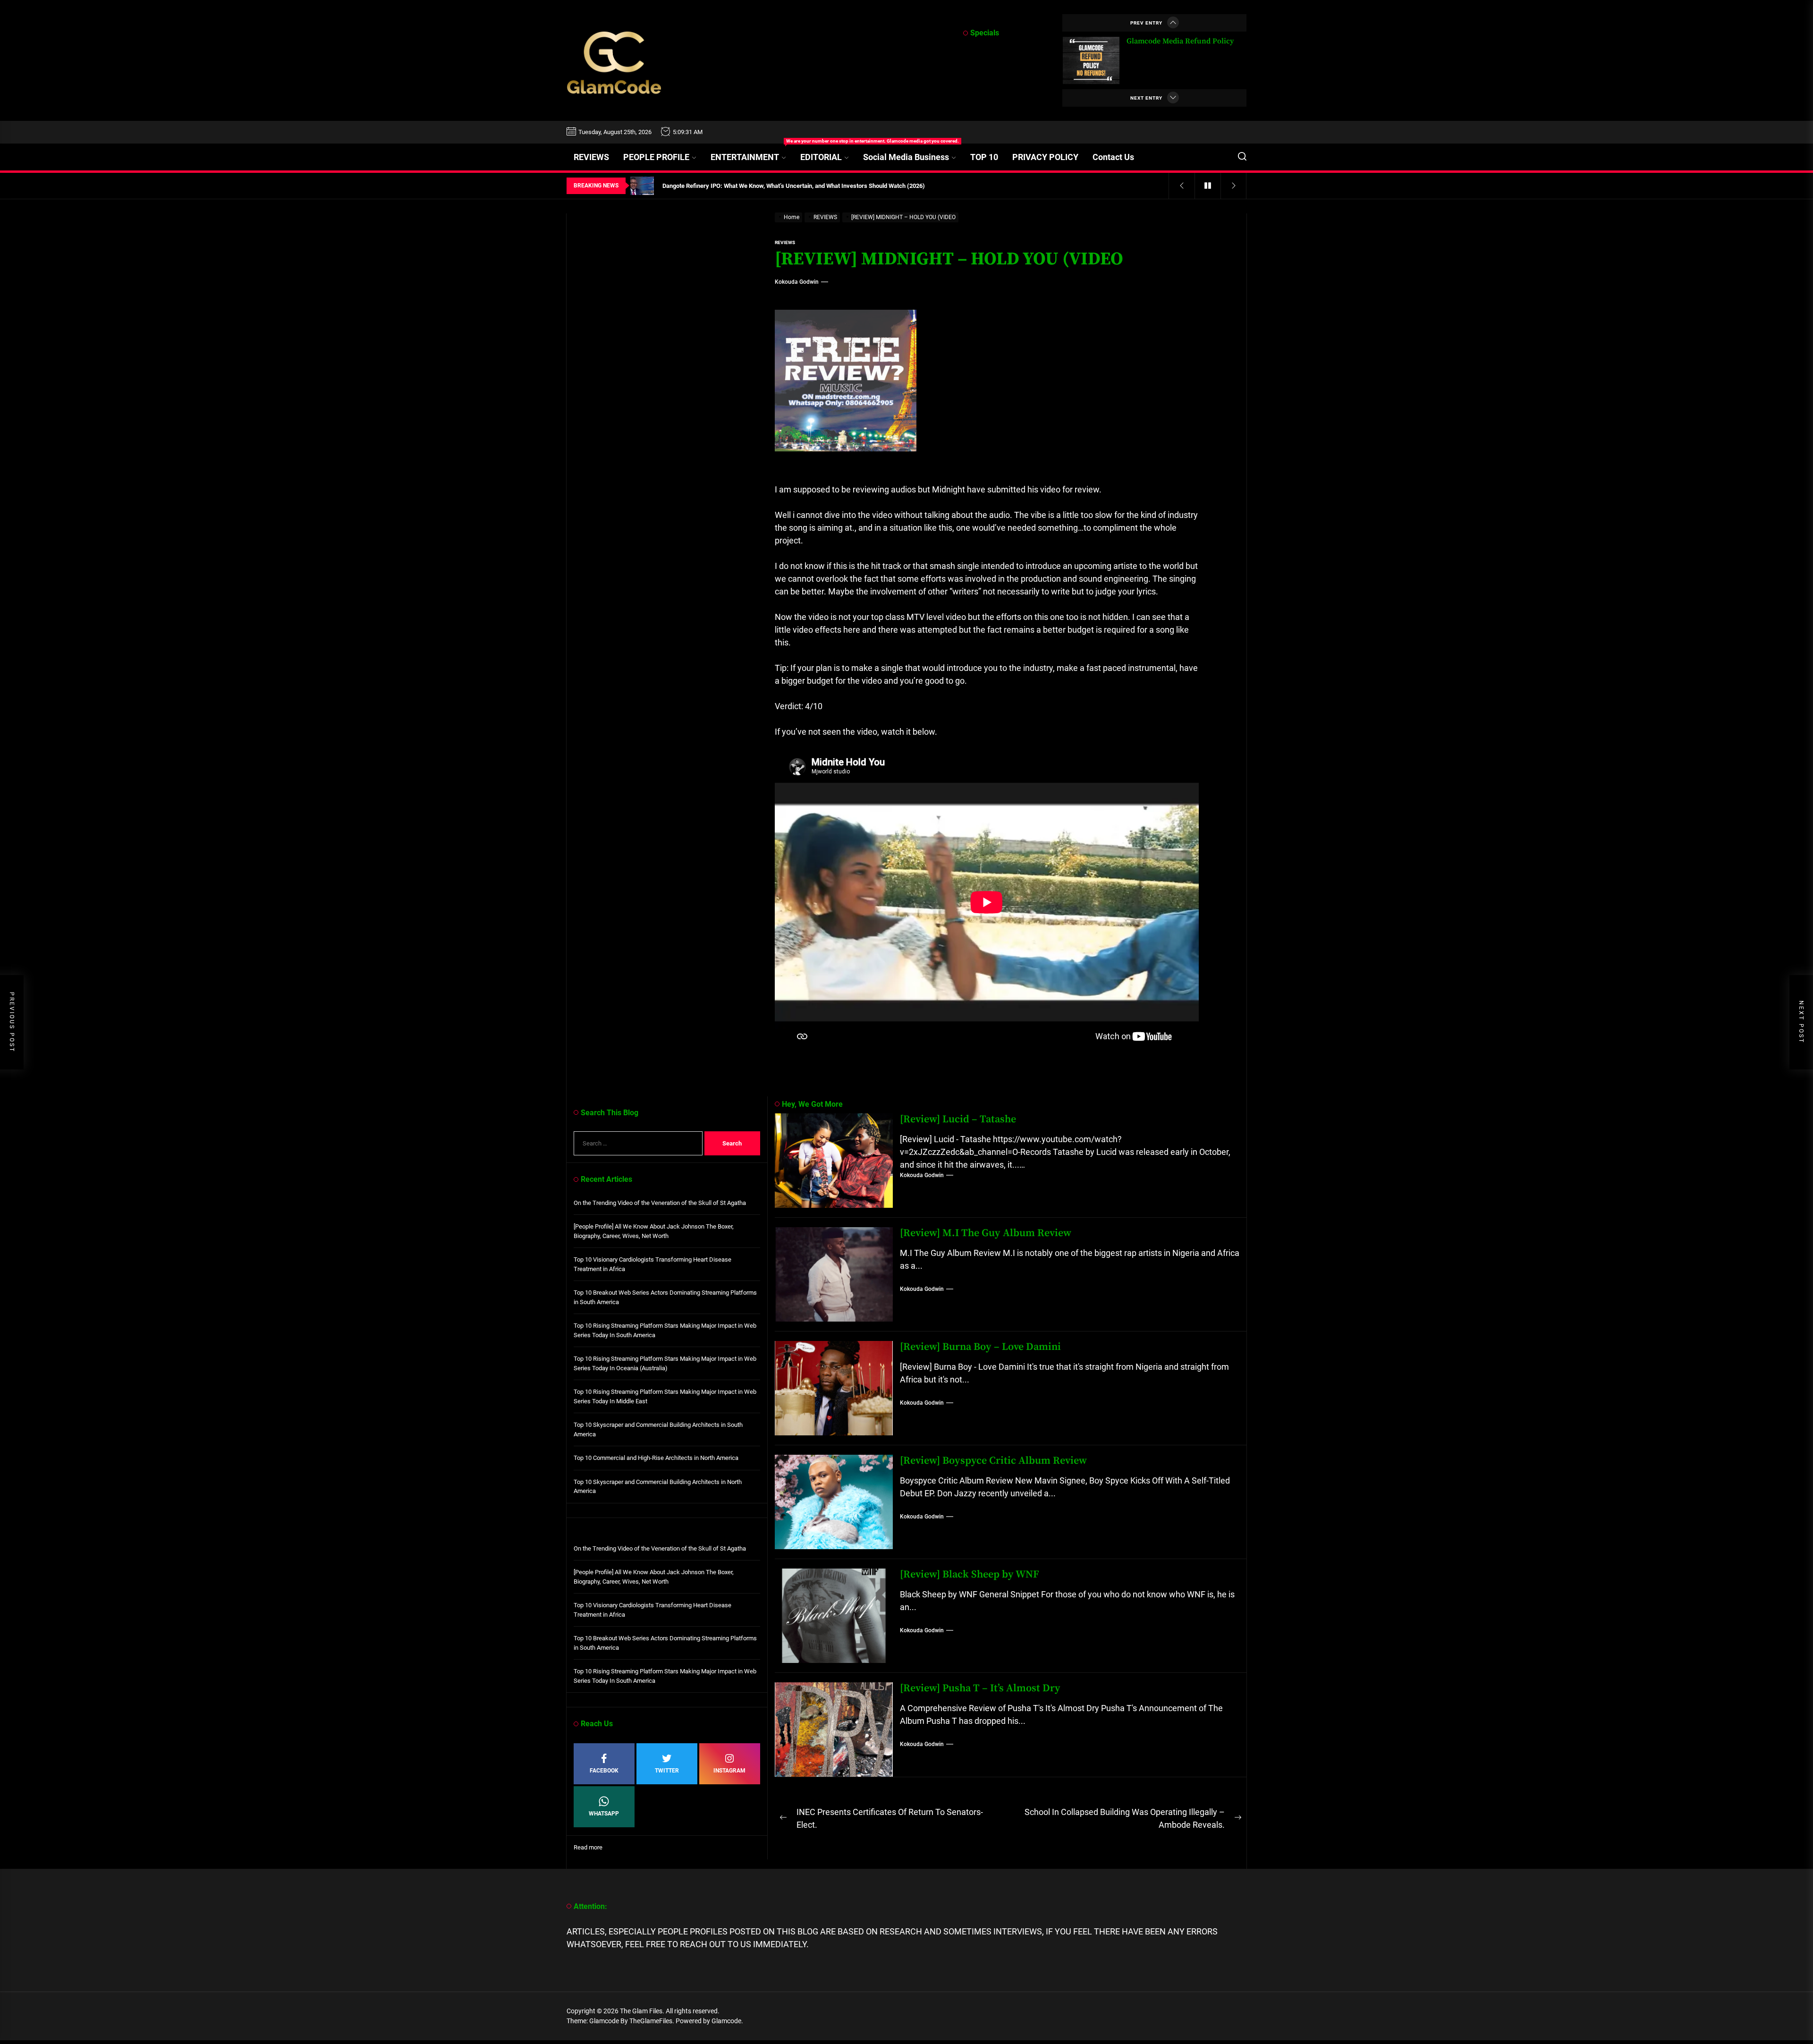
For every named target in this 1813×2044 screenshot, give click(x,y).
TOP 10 (984, 157)
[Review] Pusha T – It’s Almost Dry (980, 1688)
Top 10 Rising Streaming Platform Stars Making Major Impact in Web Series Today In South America (665, 1330)
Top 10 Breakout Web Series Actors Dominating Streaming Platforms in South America (665, 1297)
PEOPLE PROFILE (656, 157)
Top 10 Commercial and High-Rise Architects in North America (656, 1458)
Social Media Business (906, 157)
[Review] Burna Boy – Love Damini (980, 1347)
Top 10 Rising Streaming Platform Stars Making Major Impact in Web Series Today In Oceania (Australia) (665, 1363)
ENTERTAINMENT (752, 153)
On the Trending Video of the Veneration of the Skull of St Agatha (660, 1203)
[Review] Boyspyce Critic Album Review (993, 1461)
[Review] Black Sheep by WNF (970, 1574)
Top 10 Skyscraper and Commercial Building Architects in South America (658, 1429)
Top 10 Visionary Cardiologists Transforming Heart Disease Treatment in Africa (652, 1264)
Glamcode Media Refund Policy (1180, 41)
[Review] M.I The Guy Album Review (986, 1233)
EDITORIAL (821, 157)
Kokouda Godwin (797, 282)
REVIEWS (591, 157)
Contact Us (1113, 157)
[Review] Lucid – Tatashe (958, 1119)
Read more (588, 1848)
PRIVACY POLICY (1045, 157)
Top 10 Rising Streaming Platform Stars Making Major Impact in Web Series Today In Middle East (665, 1396)
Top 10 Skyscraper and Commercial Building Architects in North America (658, 1487)
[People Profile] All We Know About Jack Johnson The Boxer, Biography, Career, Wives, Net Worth (654, 1231)
